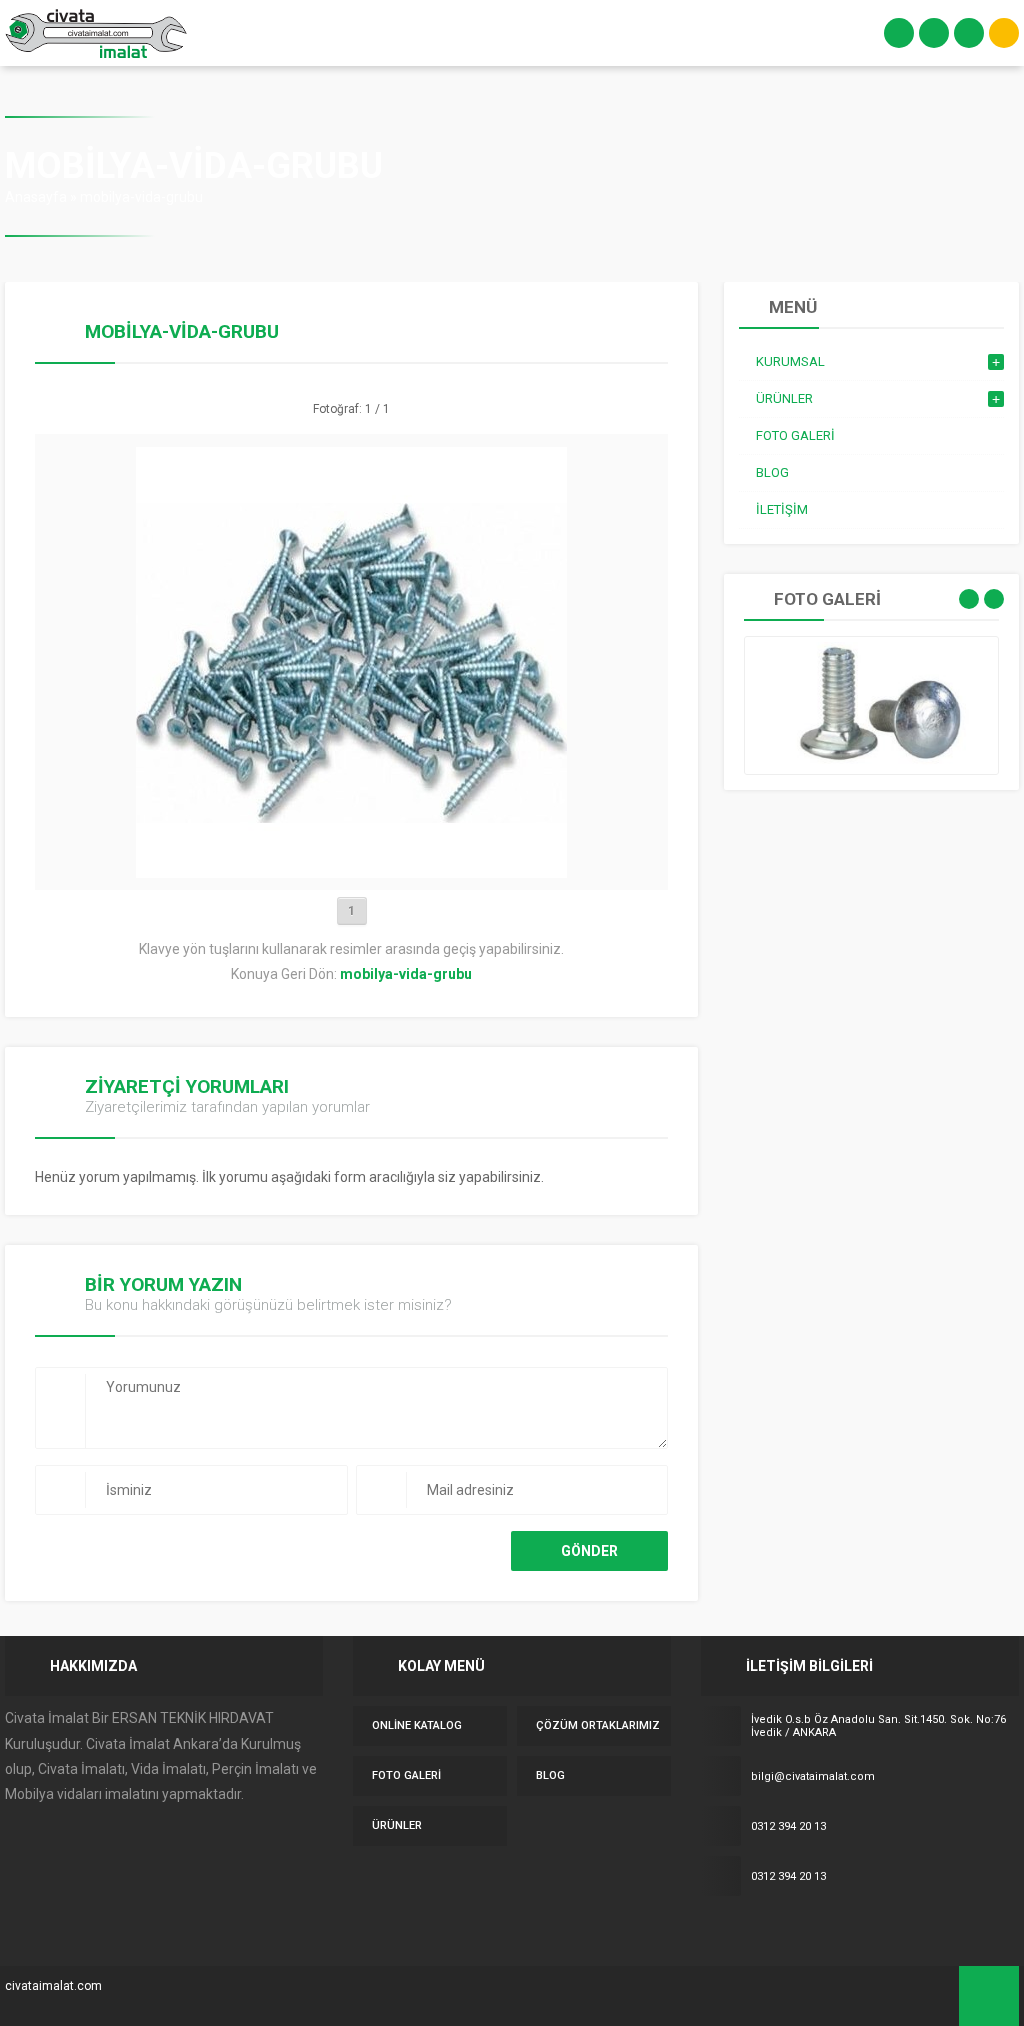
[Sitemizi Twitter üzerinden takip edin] (739, 1926)
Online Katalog (417, 1725)
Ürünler (397, 1825)
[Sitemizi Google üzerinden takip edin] (767, 1926)
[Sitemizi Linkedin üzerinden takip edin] (823, 1926)
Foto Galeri (406, 1775)
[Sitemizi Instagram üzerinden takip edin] (795, 1926)
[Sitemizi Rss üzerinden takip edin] (907, 1926)
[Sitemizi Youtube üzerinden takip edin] (851, 1926)
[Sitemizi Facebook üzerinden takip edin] (711, 1926)
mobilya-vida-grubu (141, 197)
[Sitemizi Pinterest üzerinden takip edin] (879, 1926)
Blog (550, 1775)
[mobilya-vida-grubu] (351, 870)
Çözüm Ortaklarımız (598, 1725)
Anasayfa (36, 197)
